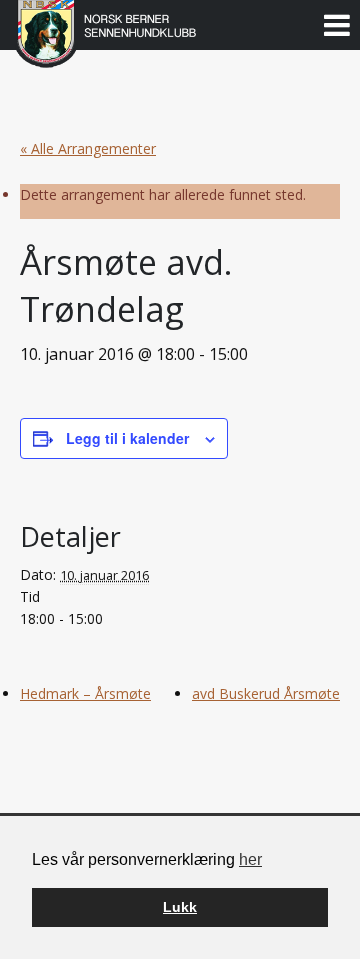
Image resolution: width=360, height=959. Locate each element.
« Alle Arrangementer (88, 148)
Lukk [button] (180, 907)
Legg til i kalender (127, 438)
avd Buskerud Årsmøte (266, 693)
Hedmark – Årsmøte (85, 693)
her (250, 859)
